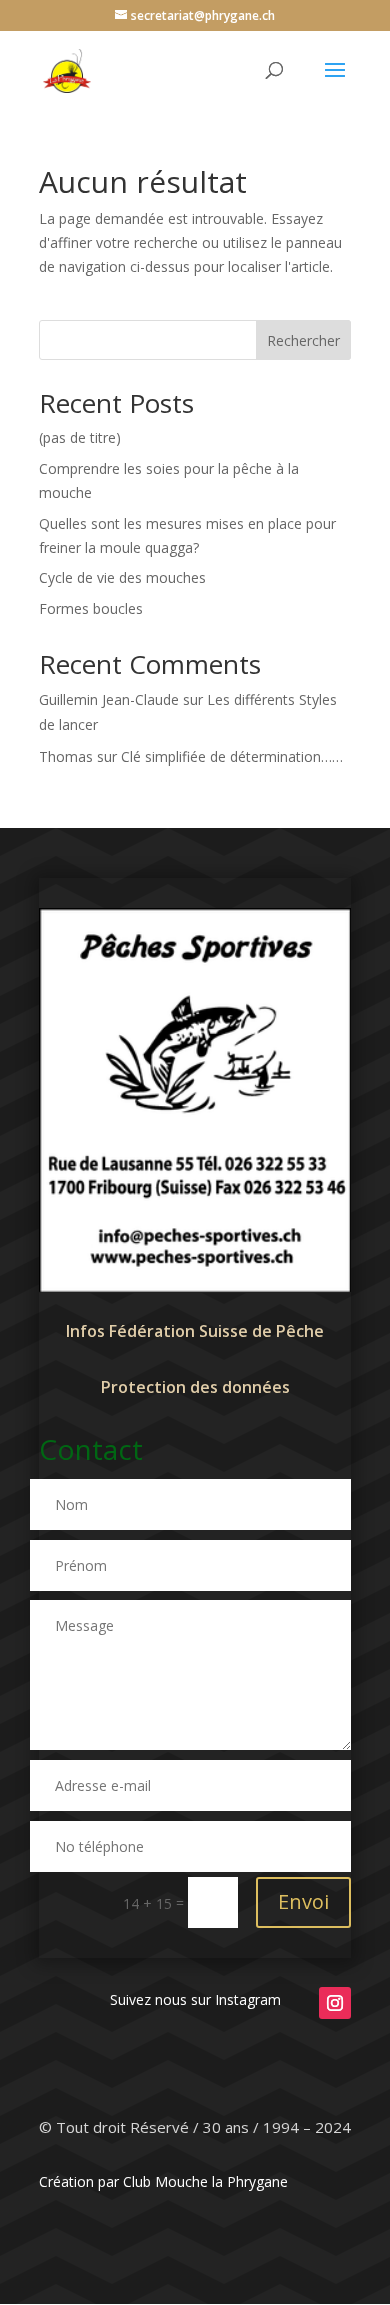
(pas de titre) (80, 437)
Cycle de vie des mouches (122, 577)
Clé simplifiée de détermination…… (232, 756)
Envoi (303, 1901)
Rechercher (303, 340)
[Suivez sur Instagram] (335, 2003)
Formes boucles (91, 608)
